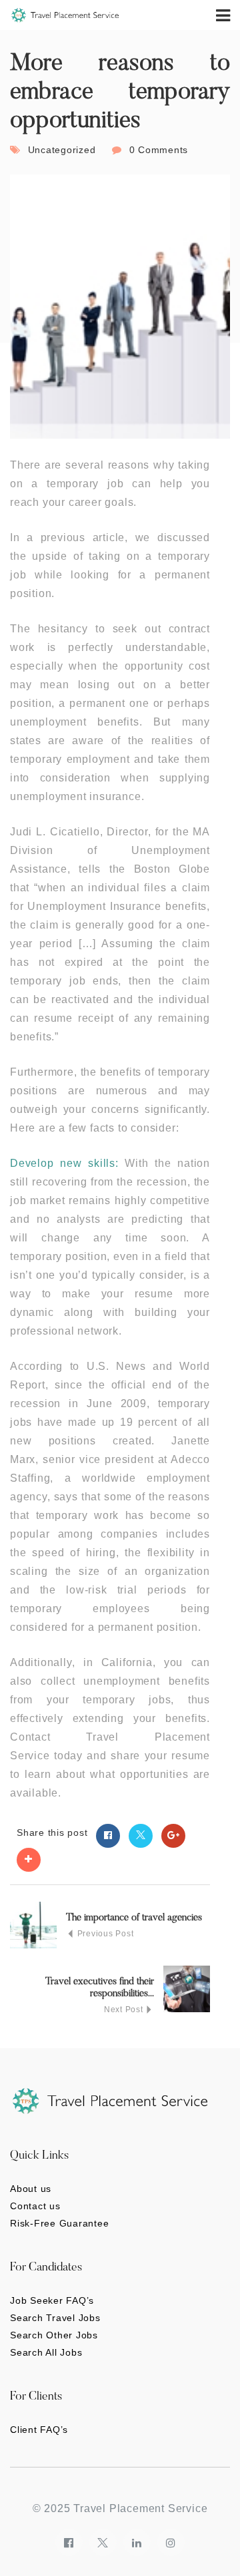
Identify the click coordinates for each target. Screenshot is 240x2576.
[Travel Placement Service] (65, 15)
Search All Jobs (46, 2352)
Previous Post (104, 1934)
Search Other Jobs (54, 2335)
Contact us (35, 2206)
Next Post (125, 2010)
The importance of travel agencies (134, 1918)
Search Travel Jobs (55, 2318)
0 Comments (159, 150)
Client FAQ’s (39, 2430)
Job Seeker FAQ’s (52, 2300)
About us (31, 2189)
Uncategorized (62, 150)
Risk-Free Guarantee (59, 2223)
